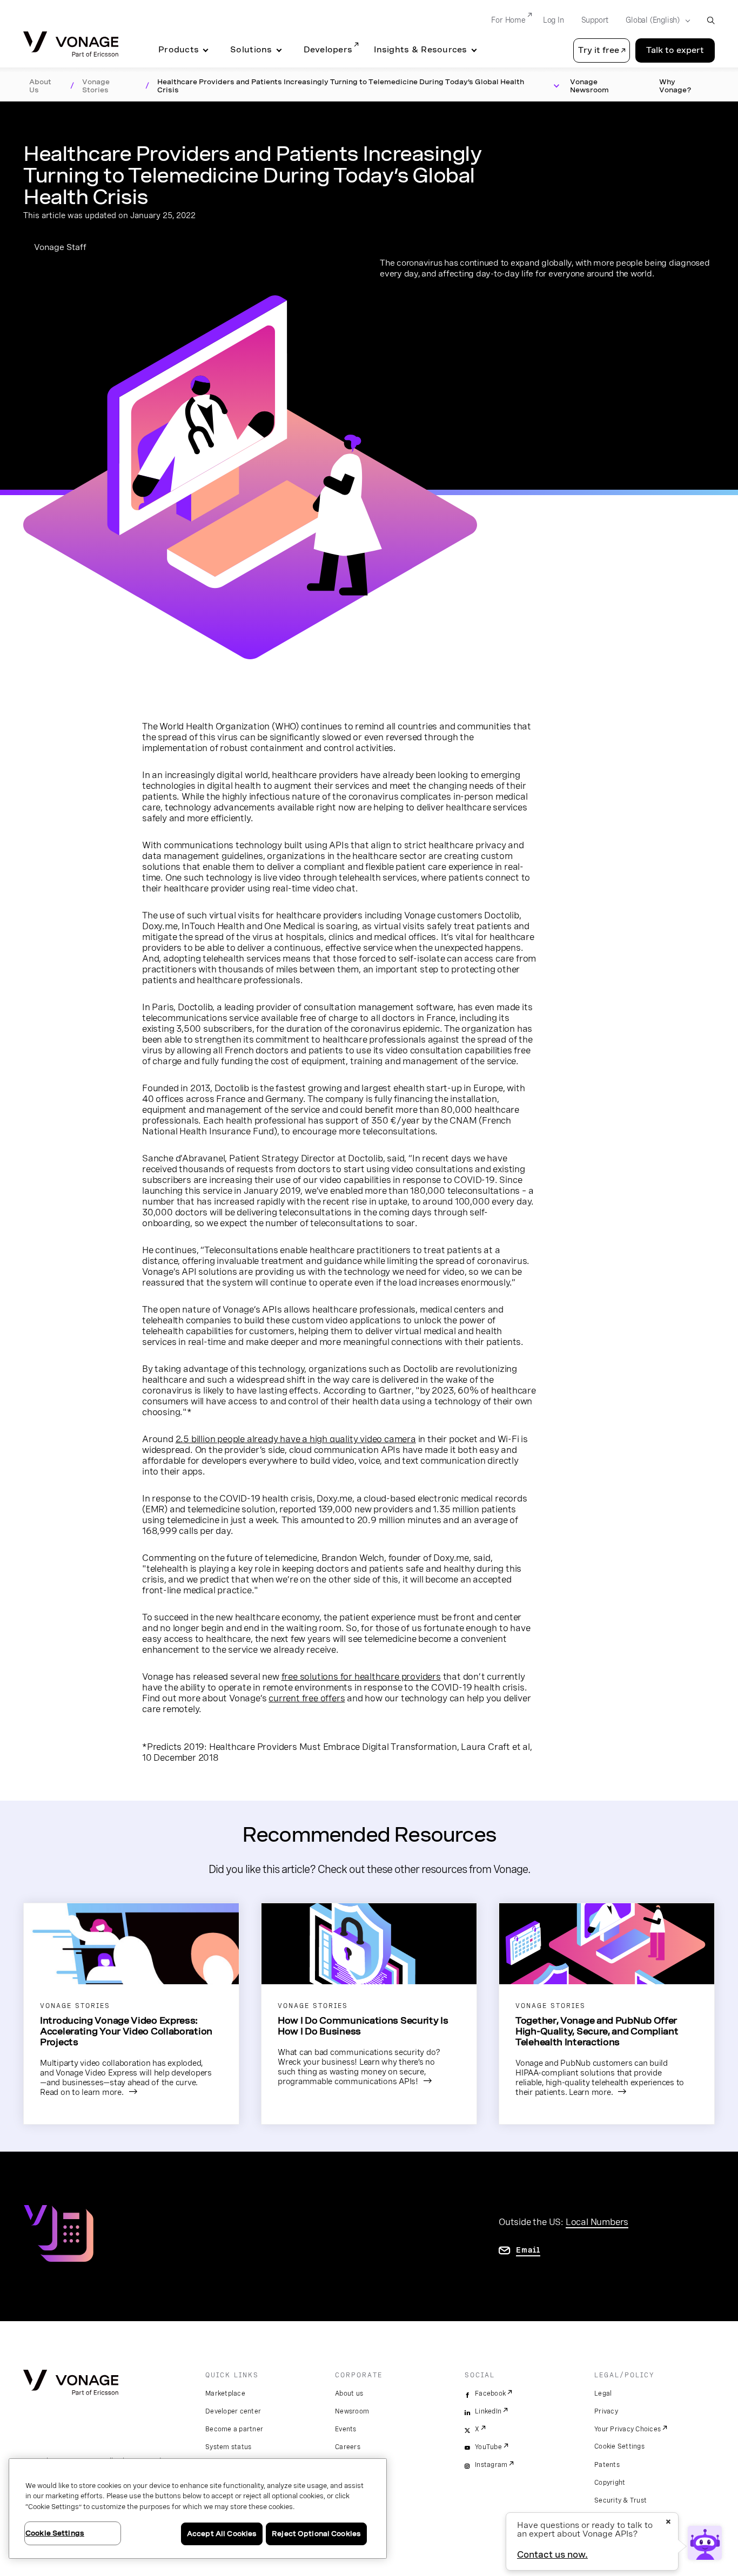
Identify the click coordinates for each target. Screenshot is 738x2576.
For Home (508, 20)
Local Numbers (597, 2222)
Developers (328, 50)
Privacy (606, 2411)
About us (349, 2394)
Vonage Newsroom (589, 86)
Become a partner (234, 2429)
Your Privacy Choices (628, 2429)
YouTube (488, 2447)
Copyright (610, 2483)
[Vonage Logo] (71, 45)
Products (179, 50)
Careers (348, 2447)
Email (528, 2250)
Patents (607, 2465)
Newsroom (352, 2411)
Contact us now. (552, 2555)
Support (595, 20)
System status (228, 2447)
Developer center (233, 2411)
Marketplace (225, 2394)
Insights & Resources (420, 50)
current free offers (307, 1698)
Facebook (490, 2394)
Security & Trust (620, 2500)
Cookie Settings (619, 2446)
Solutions (251, 50)
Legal (603, 2394)
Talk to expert (675, 50)
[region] (198, 2509)
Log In (553, 20)
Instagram (491, 2465)
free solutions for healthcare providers (361, 1676)
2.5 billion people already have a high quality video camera (296, 1439)
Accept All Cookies (222, 2534)
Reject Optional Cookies (316, 2534)
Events (346, 2429)
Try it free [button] (599, 50)
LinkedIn (488, 2411)
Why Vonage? (675, 86)
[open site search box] (711, 20)
